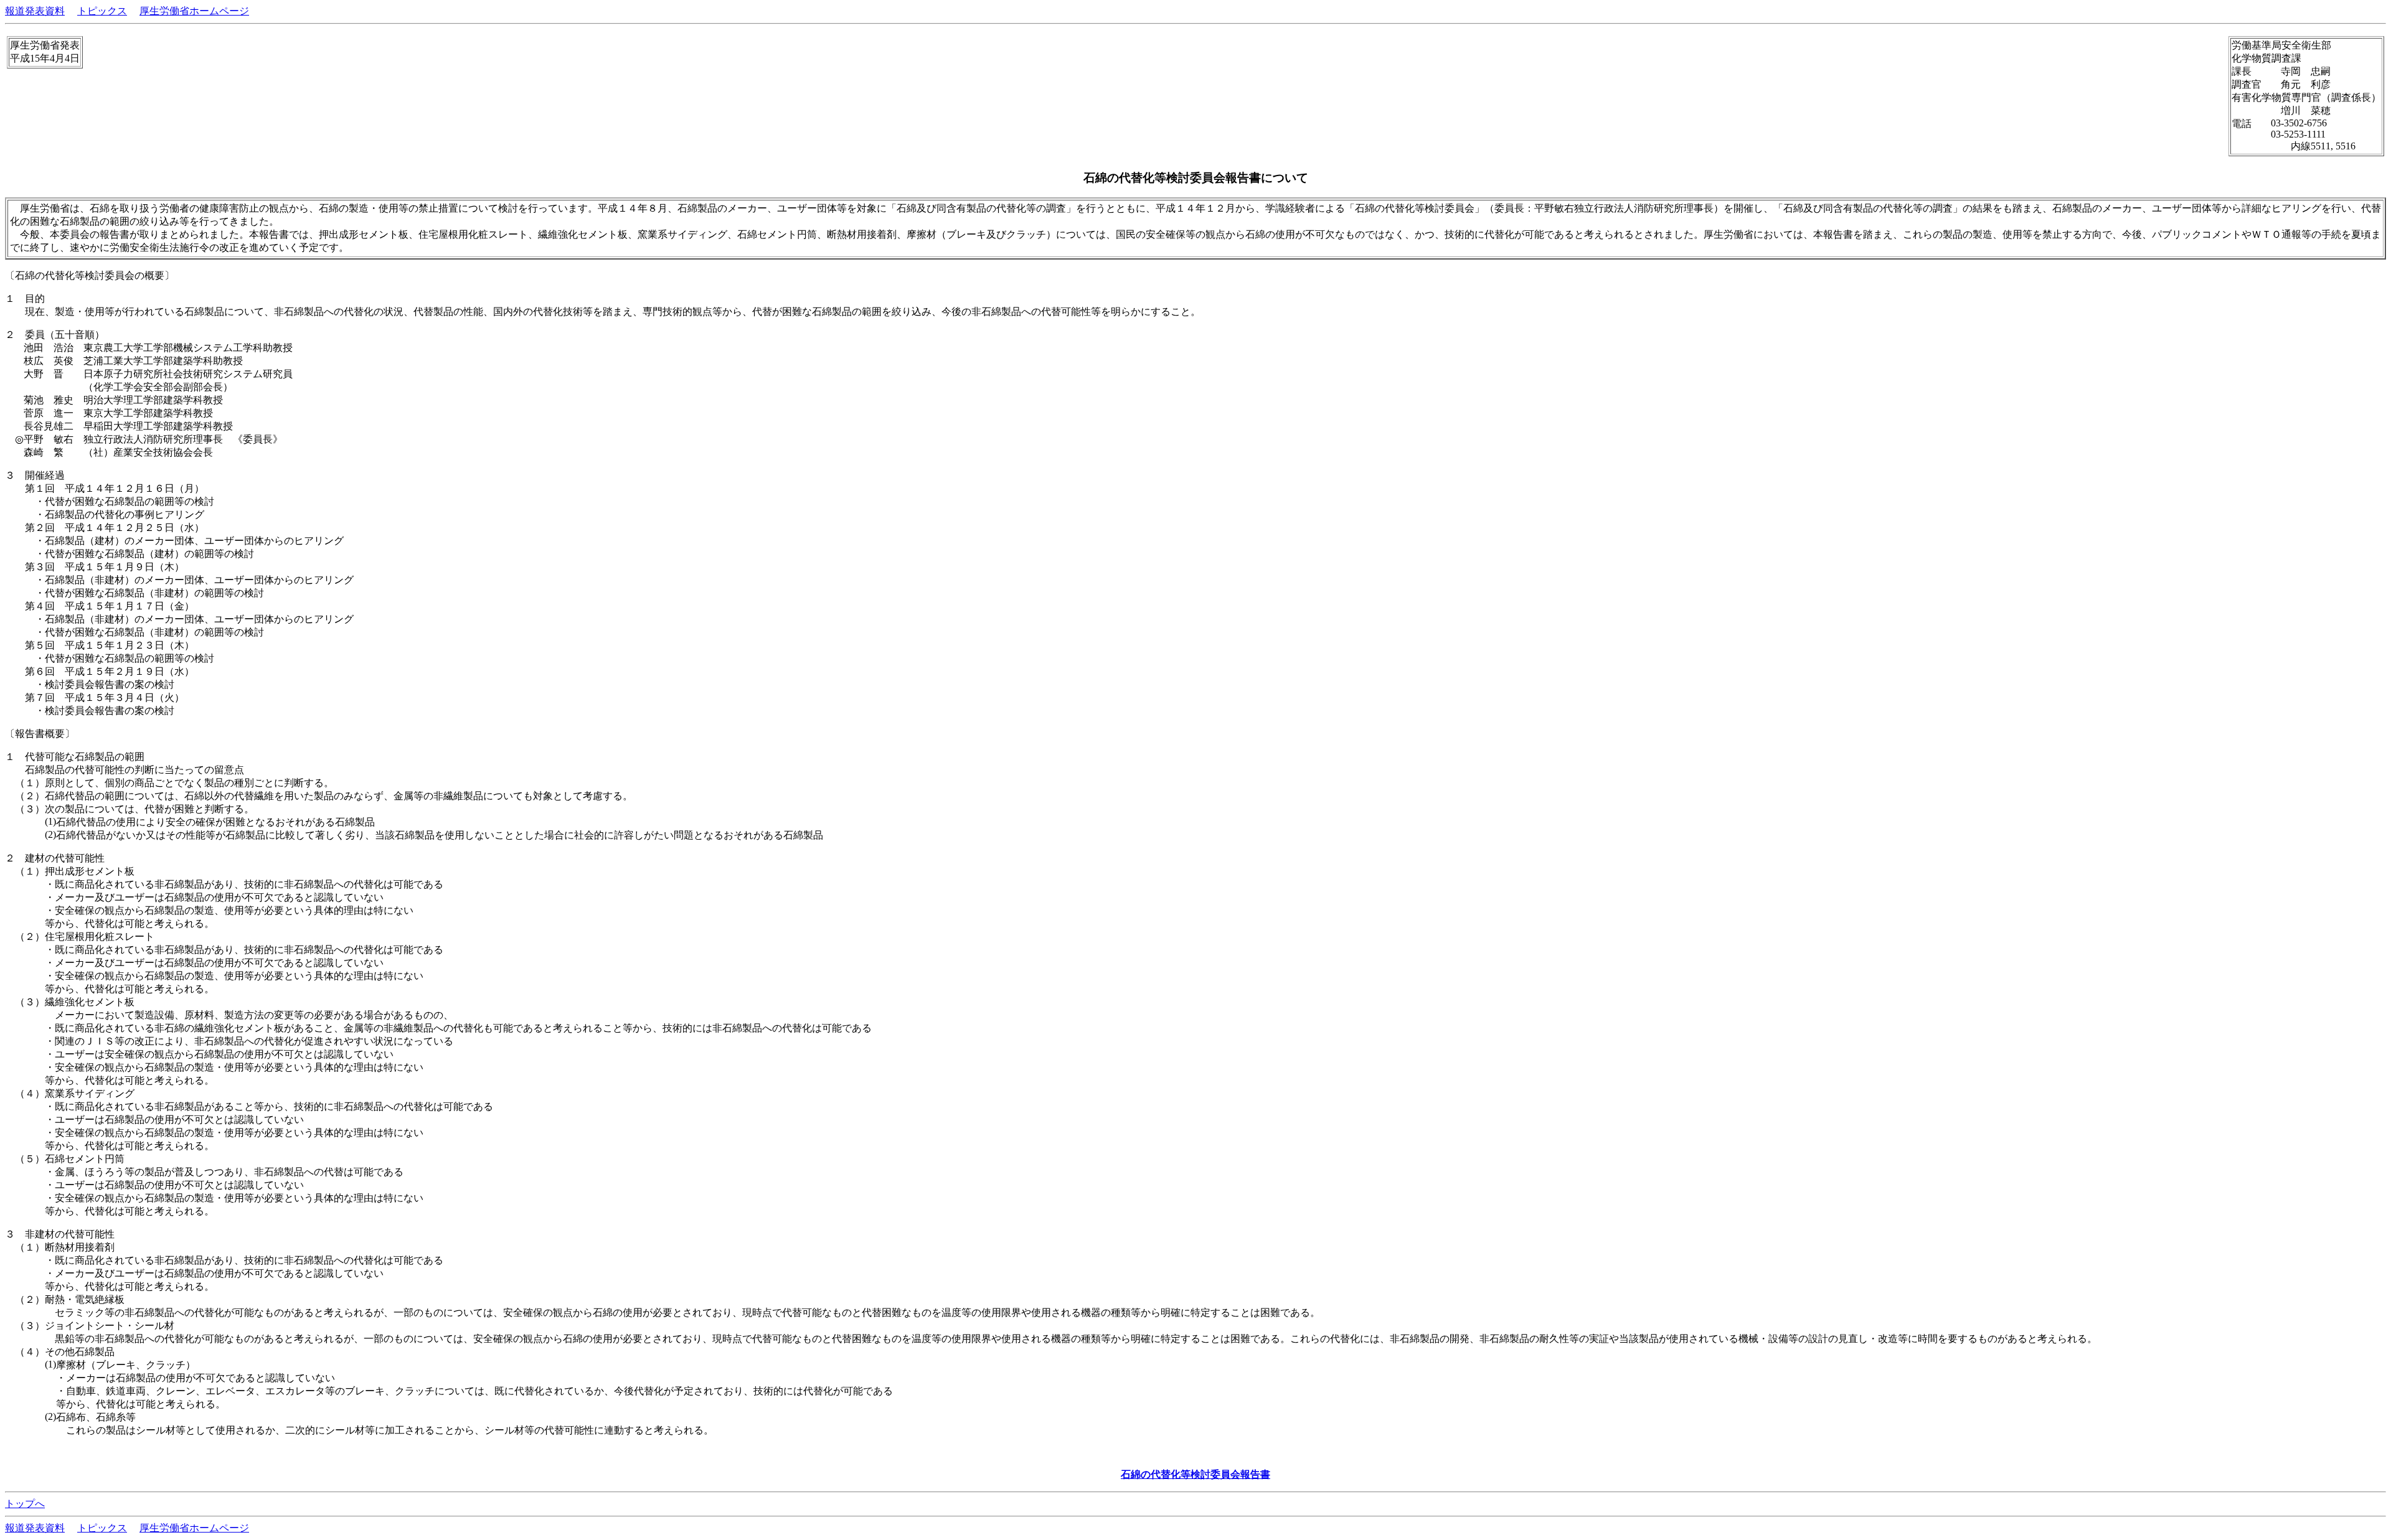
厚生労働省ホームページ (194, 11)
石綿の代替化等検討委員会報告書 (1195, 1474)
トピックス (102, 11)
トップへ (25, 1504)
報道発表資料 (35, 11)
